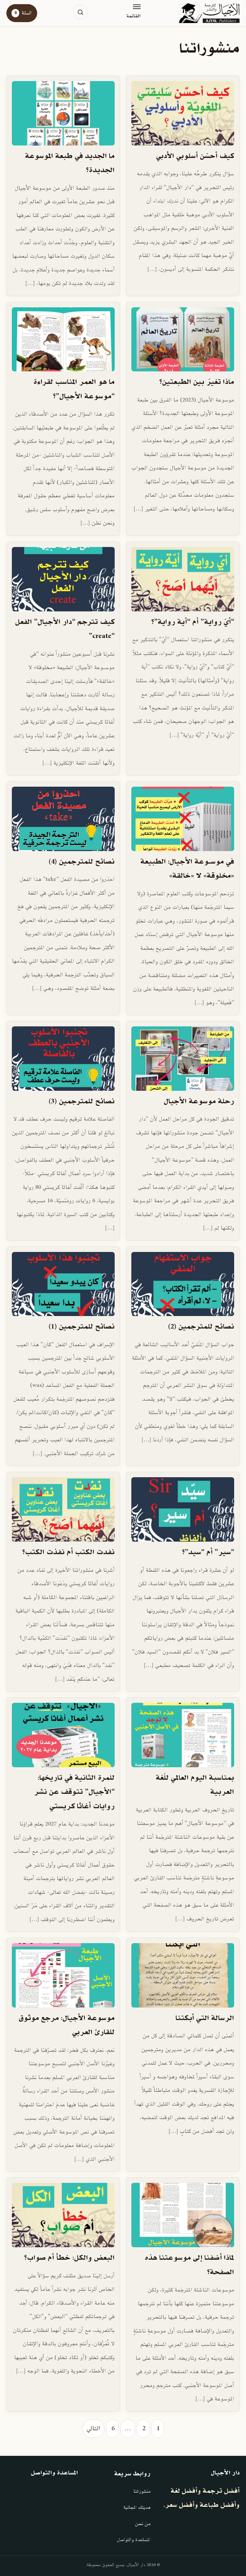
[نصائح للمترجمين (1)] (63, 1284)
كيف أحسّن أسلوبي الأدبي (195, 156)
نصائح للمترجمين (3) (82, 1102)
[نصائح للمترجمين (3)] (63, 1059)
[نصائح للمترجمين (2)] (183, 1284)
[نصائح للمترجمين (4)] (63, 819)
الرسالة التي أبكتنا (205, 2018)
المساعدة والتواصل (134, 2540)
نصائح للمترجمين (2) (201, 1327)
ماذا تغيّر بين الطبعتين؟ (197, 382)
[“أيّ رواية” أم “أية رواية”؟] (183, 579)
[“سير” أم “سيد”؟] (183, 1509)
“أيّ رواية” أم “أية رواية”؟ (193, 622)
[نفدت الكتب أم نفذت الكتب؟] (63, 1509)
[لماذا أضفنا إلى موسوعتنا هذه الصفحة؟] (183, 2215)
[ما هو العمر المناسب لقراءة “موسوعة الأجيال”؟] (63, 340)
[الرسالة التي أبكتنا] (183, 1975)
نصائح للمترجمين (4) (82, 862)
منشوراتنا (142, 2492)
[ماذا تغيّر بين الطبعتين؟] (183, 340)
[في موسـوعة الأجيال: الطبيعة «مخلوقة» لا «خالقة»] (183, 819)
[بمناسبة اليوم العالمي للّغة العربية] (183, 1735)
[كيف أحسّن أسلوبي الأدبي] (183, 113)
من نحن (143, 2524)
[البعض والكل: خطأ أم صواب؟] (63, 2215)
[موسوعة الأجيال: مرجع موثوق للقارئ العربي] (63, 1975)
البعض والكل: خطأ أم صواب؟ (69, 2258)
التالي (93, 2429)
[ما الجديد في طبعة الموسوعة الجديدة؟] (63, 113)
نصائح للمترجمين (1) (82, 1327)
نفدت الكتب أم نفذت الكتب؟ (68, 1552)
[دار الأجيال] (209, 13)
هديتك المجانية (137, 2508)
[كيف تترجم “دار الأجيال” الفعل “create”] (63, 579)
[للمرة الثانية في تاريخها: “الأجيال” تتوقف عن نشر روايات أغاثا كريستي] (63, 1735)
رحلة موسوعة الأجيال (199, 1102)
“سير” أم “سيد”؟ (208, 1552)
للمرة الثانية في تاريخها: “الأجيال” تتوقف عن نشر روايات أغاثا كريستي (74, 1792)
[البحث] (80, 12)
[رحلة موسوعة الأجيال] (183, 1059)
